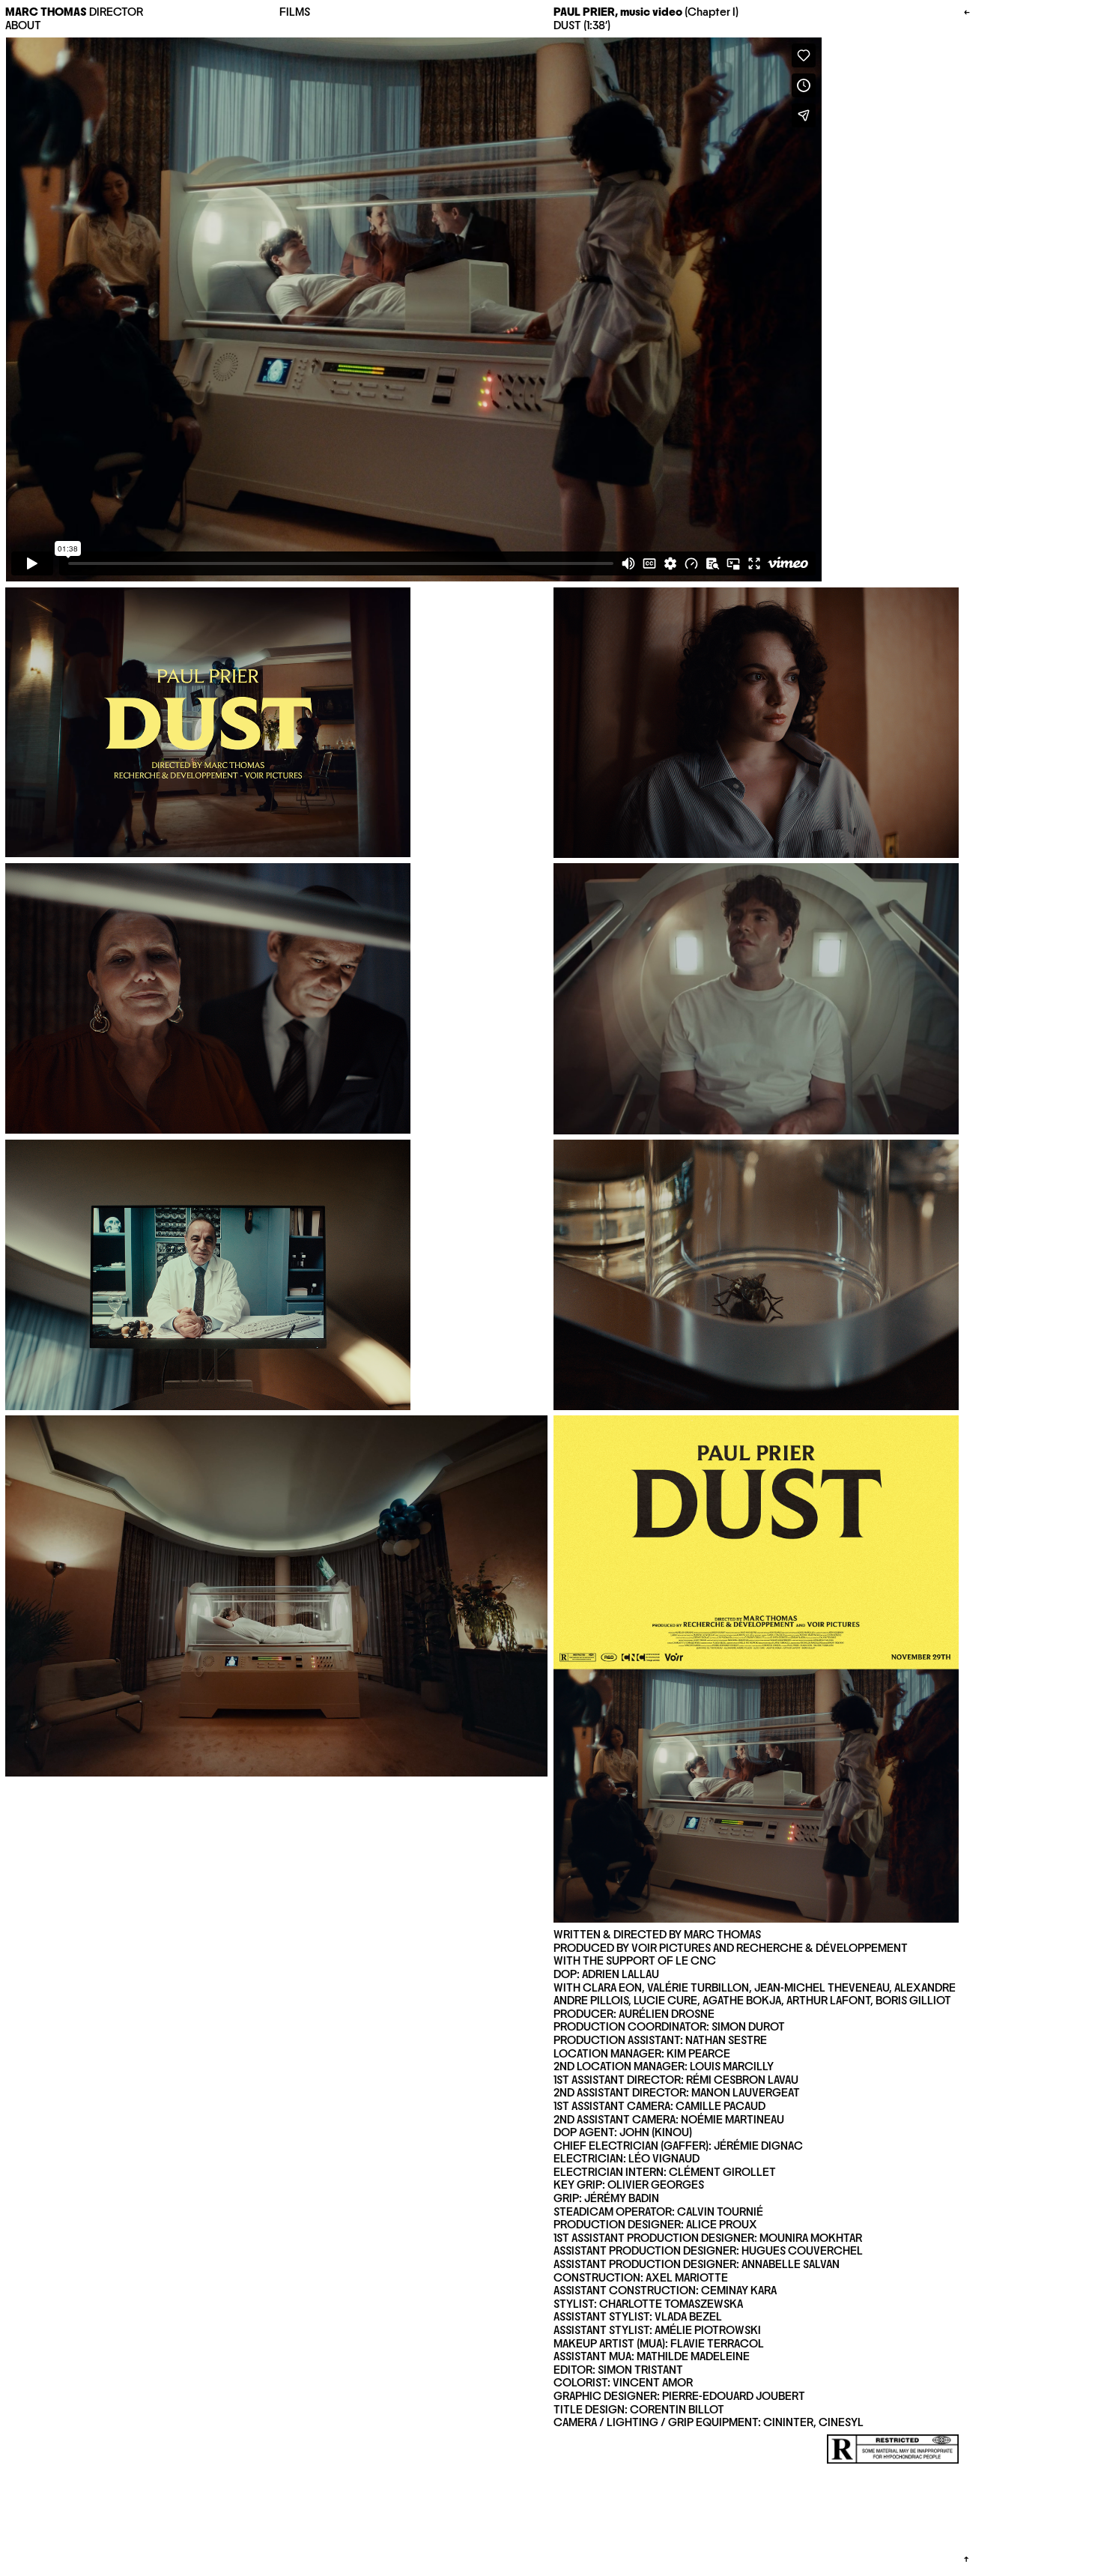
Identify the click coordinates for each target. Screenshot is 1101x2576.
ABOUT (23, 25)
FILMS (295, 12)
